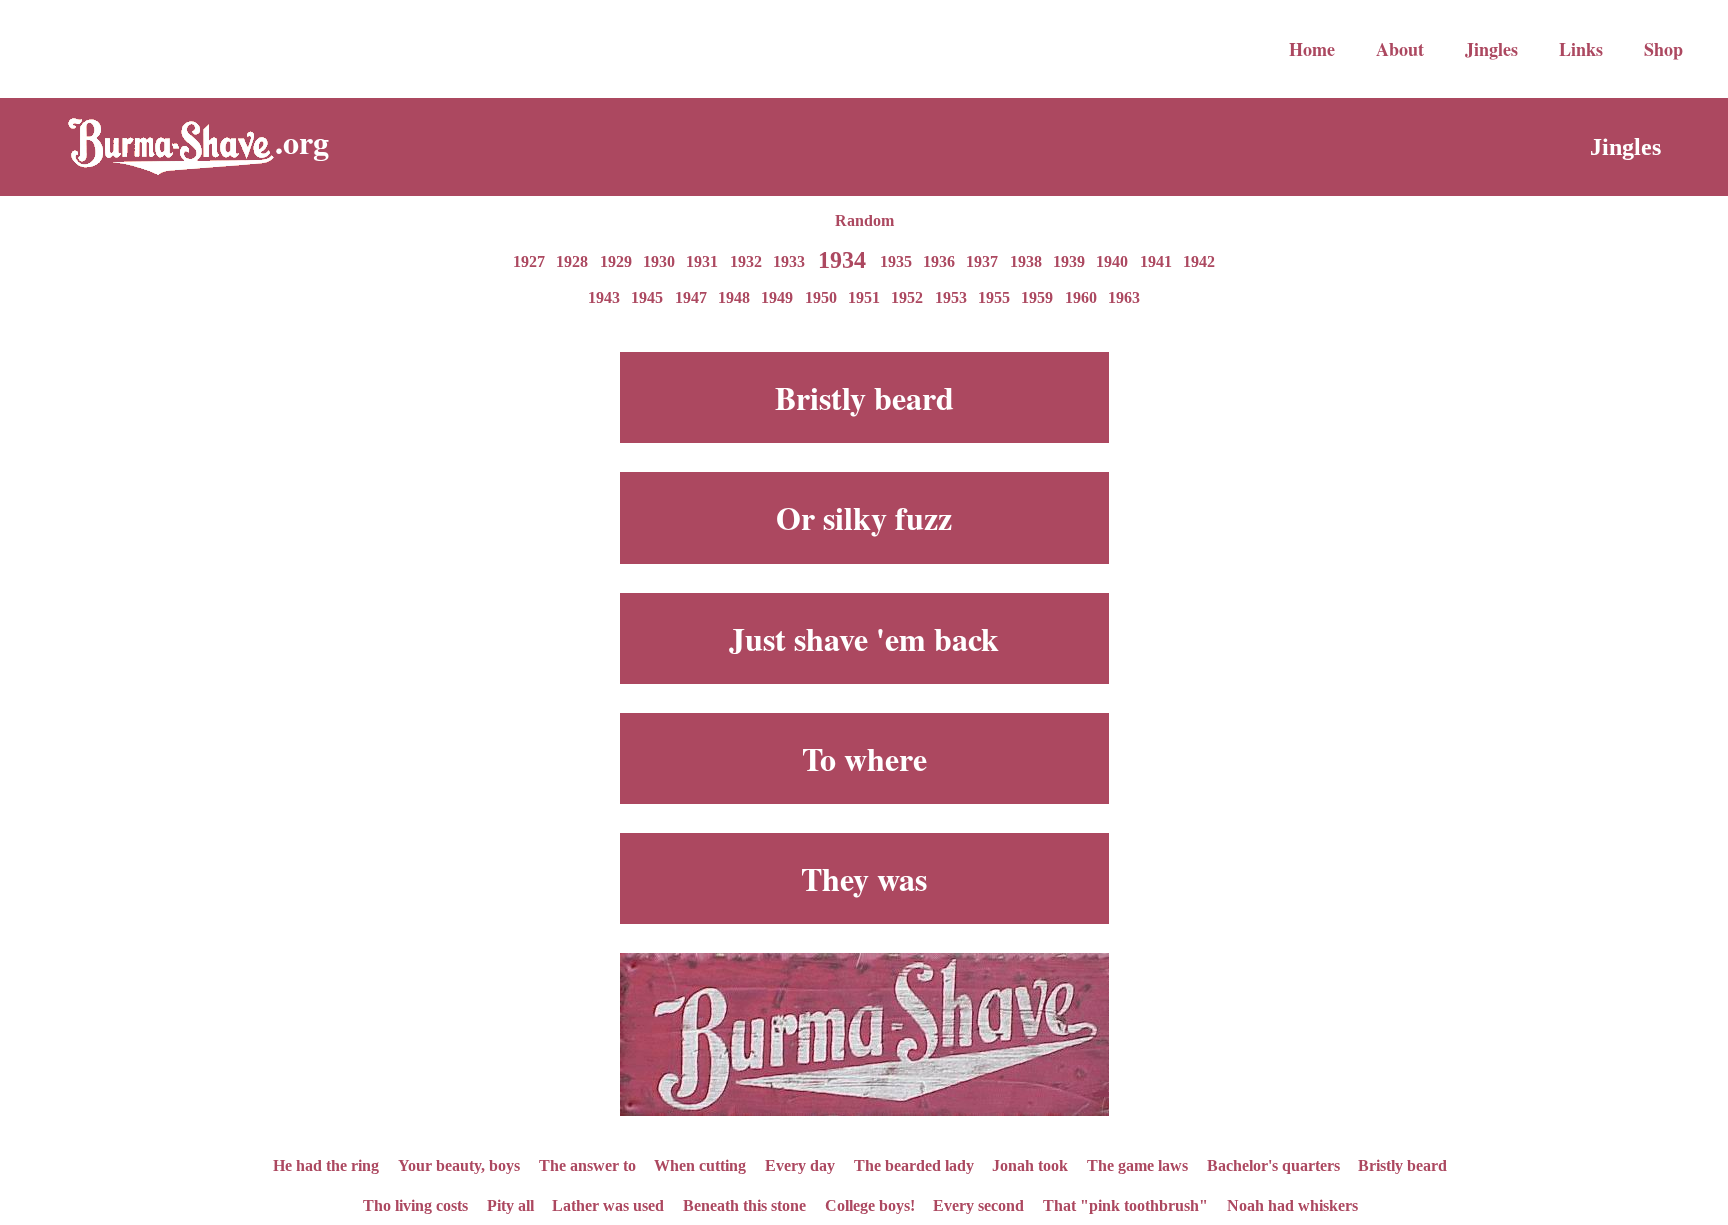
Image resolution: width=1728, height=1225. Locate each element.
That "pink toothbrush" (1125, 1204)
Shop (1663, 49)
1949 (777, 297)
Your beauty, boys (459, 1164)
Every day (800, 1164)
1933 (789, 261)
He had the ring (326, 1164)
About (1400, 49)
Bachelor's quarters (1273, 1164)
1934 (842, 259)
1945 (647, 297)
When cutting (700, 1164)
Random (864, 220)
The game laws (1137, 1164)
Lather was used (608, 1204)
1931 (702, 261)
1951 (864, 297)
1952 (907, 297)
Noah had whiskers (1292, 1204)
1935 (896, 261)
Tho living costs (415, 1204)
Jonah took (1030, 1164)
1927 (529, 261)
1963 (1124, 297)
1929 (616, 261)
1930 (659, 261)
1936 (939, 261)
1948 (734, 297)
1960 (1081, 297)
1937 (982, 261)
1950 (821, 297)
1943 (604, 297)
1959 (1037, 297)
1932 (746, 261)
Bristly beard (1402, 1164)
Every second (978, 1204)
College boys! (870, 1204)
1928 (572, 261)
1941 (1156, 261)
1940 (1112, 261)
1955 (994, 297)
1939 (1069, 261)
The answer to (587, 1164)
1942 (1199, 261)
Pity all (510, 1204)
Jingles (1491, 49)
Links (1581, 49)
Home (1312, 49)
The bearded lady (914, 1164)
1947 (691, 297)
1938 (1026, 261)
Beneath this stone (744, 1204)
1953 (951, 297)
